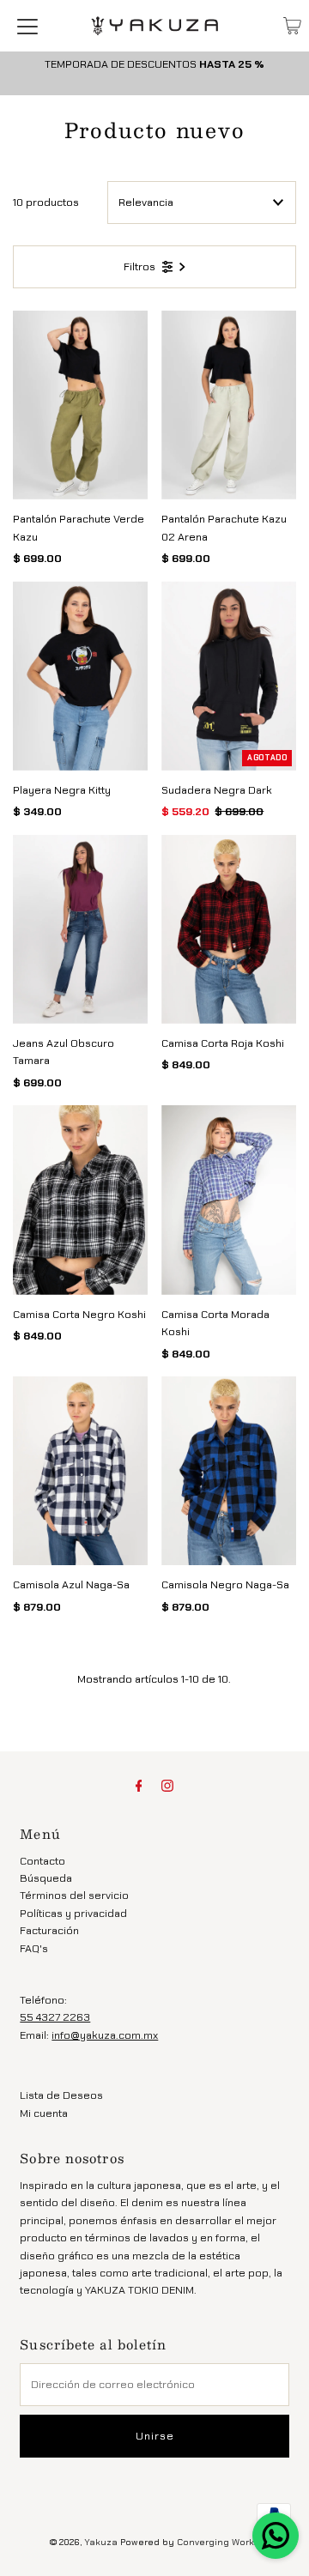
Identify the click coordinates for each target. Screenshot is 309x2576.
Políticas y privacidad (73, 1913)
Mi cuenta (44, 2113)
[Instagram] (167, 1786)
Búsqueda (46, 1878)
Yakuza (101, 2542)
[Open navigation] (27, 26)
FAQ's (34, 1948)
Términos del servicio (74, 1895)
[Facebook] (139, 1786)
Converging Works (218, 2542)
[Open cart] (292, 26)
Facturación (49, 1930)
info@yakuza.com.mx (105, 2035)
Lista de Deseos (61, 2095)
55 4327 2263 (55, 2017)
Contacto (42, 1861)
